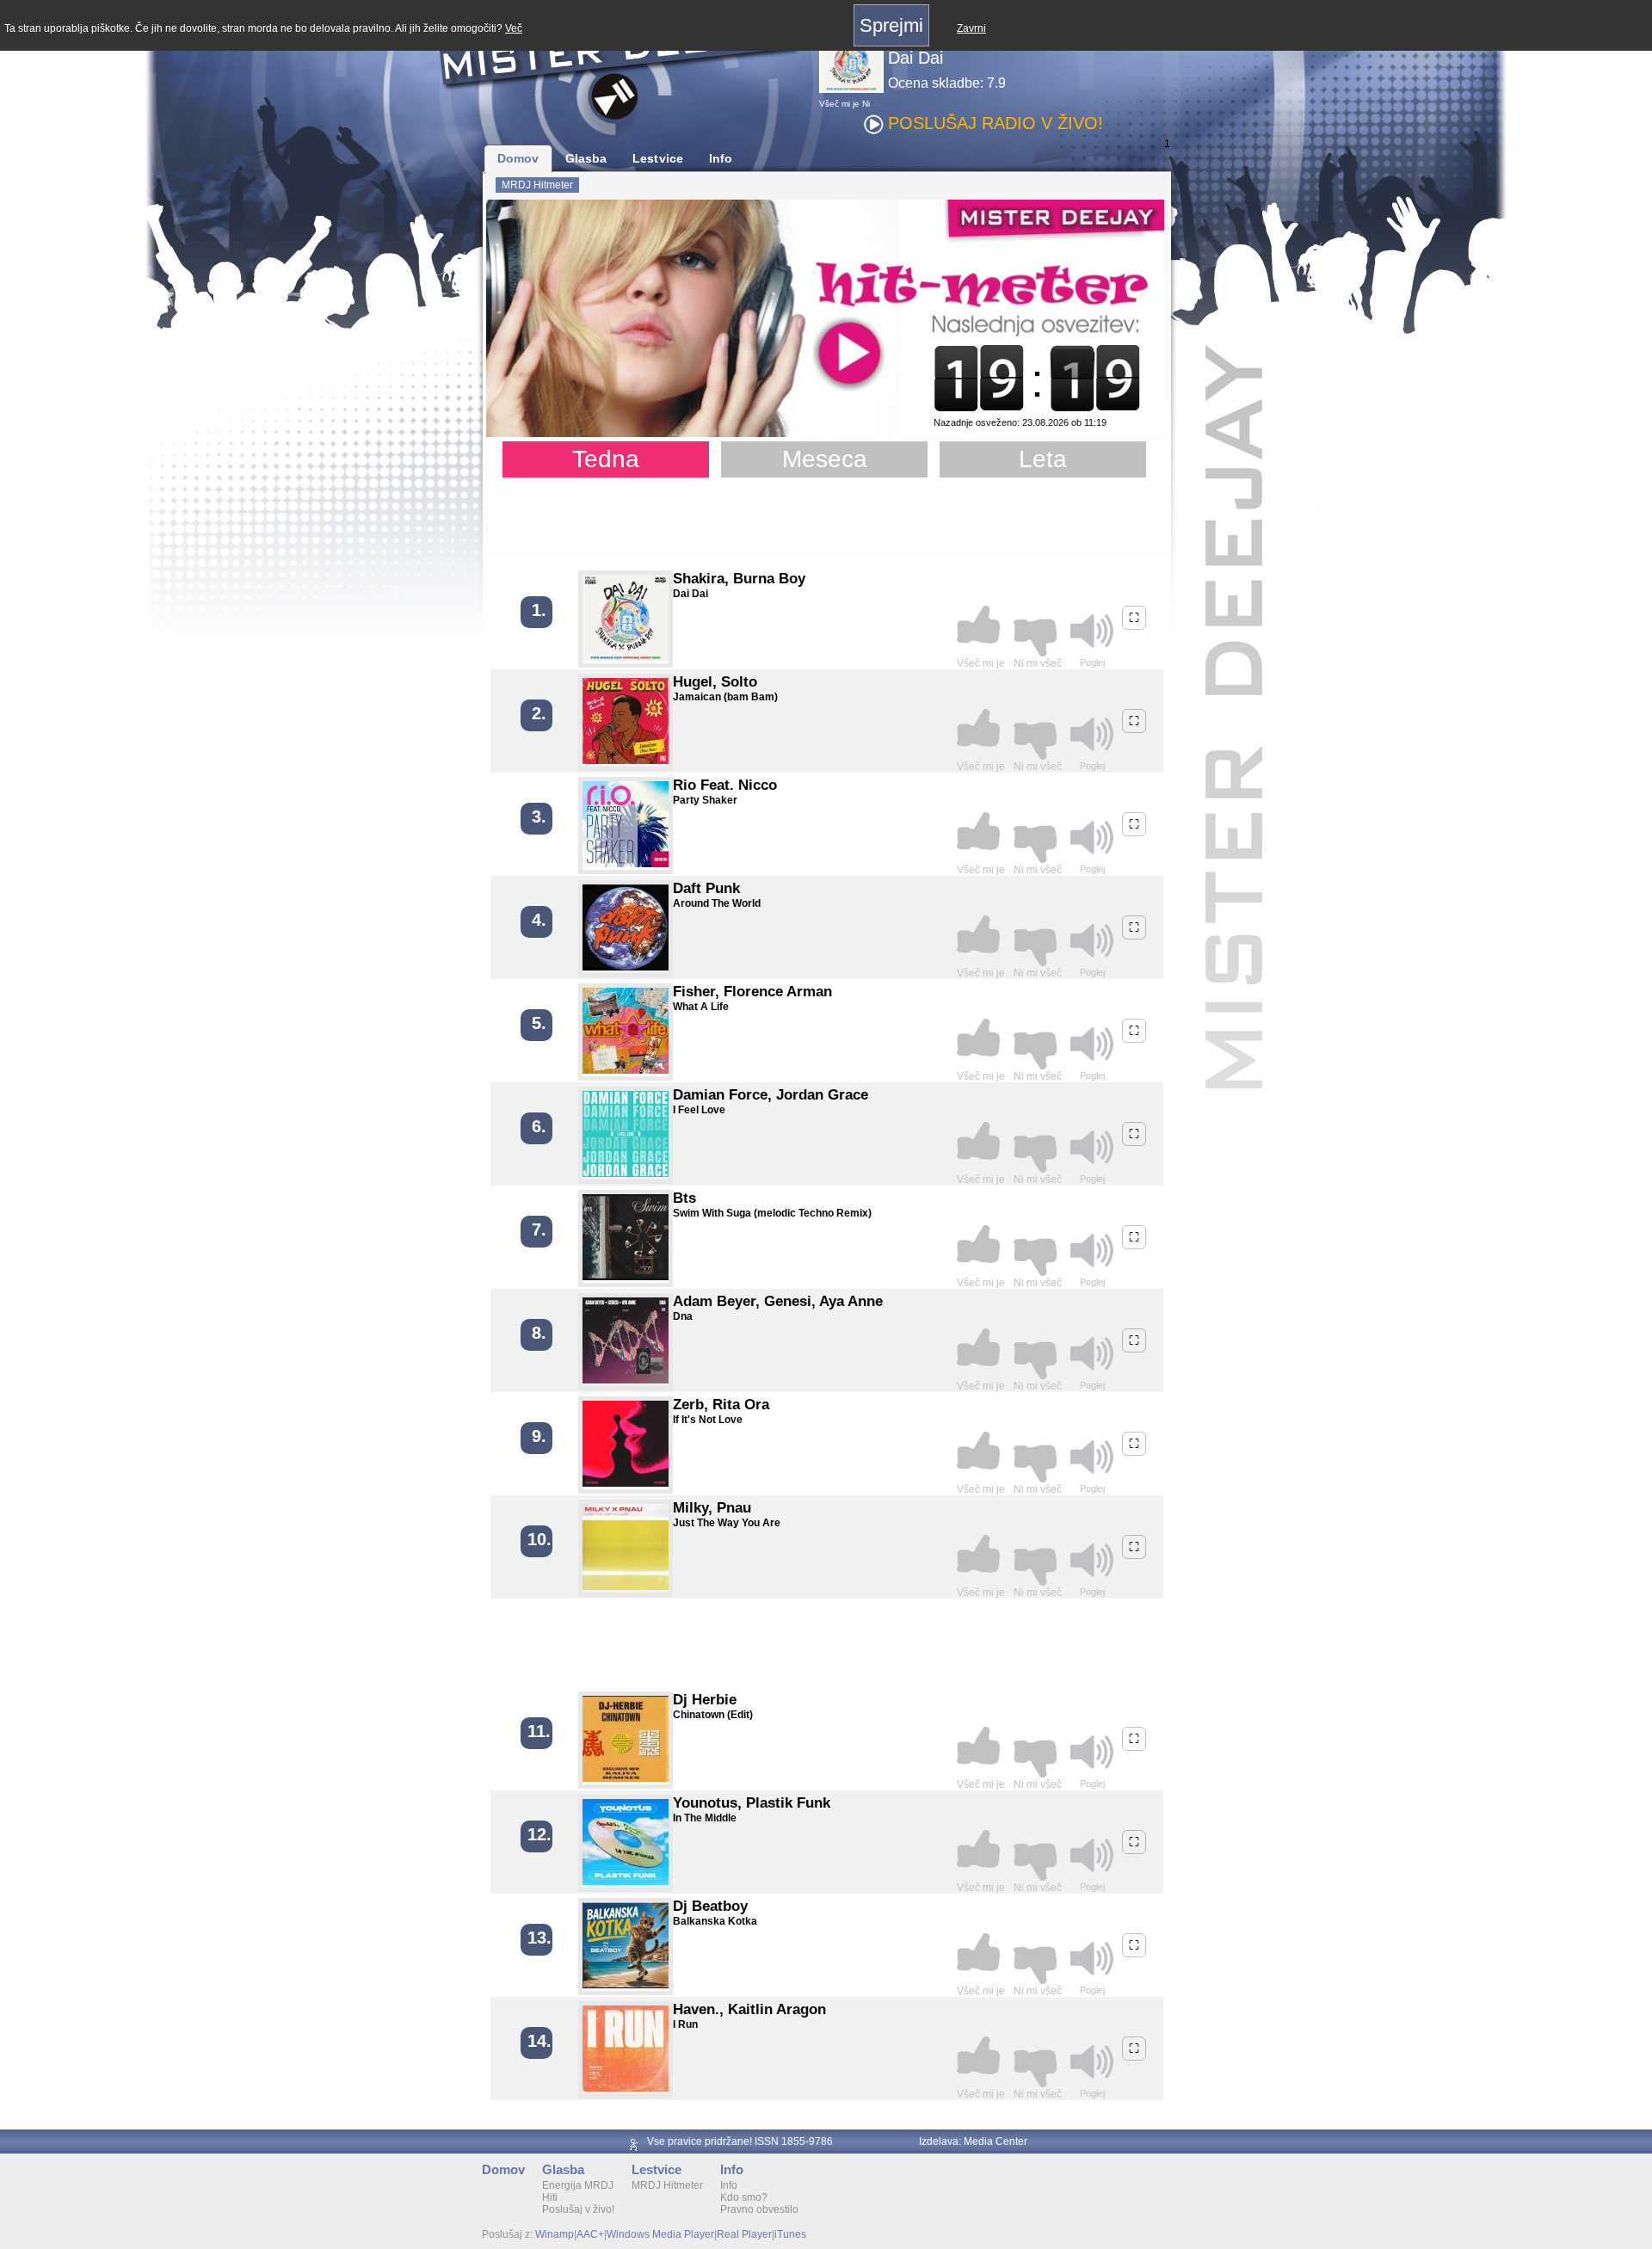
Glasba (586, 158)
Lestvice (658, 158)
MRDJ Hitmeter (537, 185)
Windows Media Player (660, 2234)
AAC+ (590, 2234)
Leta (1043, 459)
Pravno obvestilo (759, 2209)
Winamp (555, 2234)
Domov (518, 158)
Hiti (550, 2197)
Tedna (606, 459)
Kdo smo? (744, 2197)
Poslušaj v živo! (578, 2209)
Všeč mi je (839, 104)
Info (721, 158)
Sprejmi (891, 25)
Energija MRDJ (578, 2185)
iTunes (790, 2234)
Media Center (996, 2141)
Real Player (744, 2234)
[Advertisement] (826, 521)
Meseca (825, 459)
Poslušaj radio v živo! (996, 123)
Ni (866, 104)
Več (514, 28)
